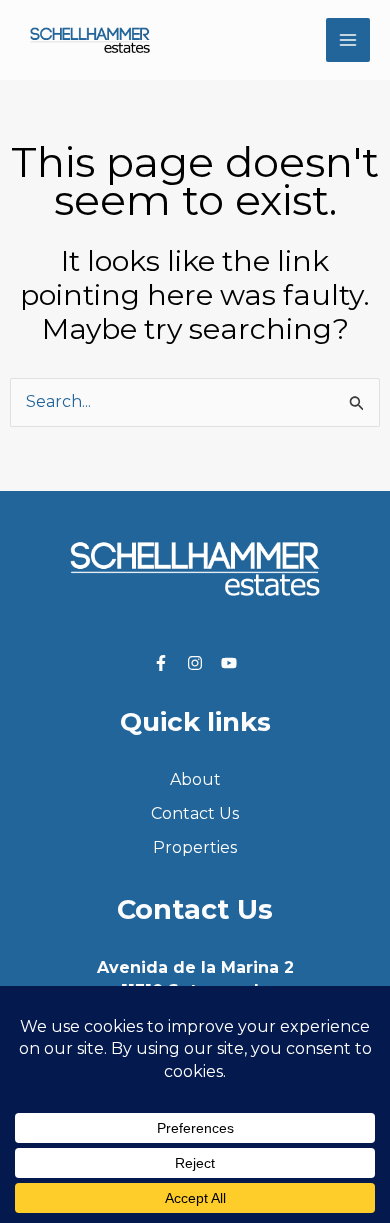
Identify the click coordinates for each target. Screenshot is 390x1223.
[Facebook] (161, 663)
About (195, 779)
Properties (195, 847)
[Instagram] (195, 663)
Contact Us (195, 813)
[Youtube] (229, 663)
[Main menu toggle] (348, 40)
